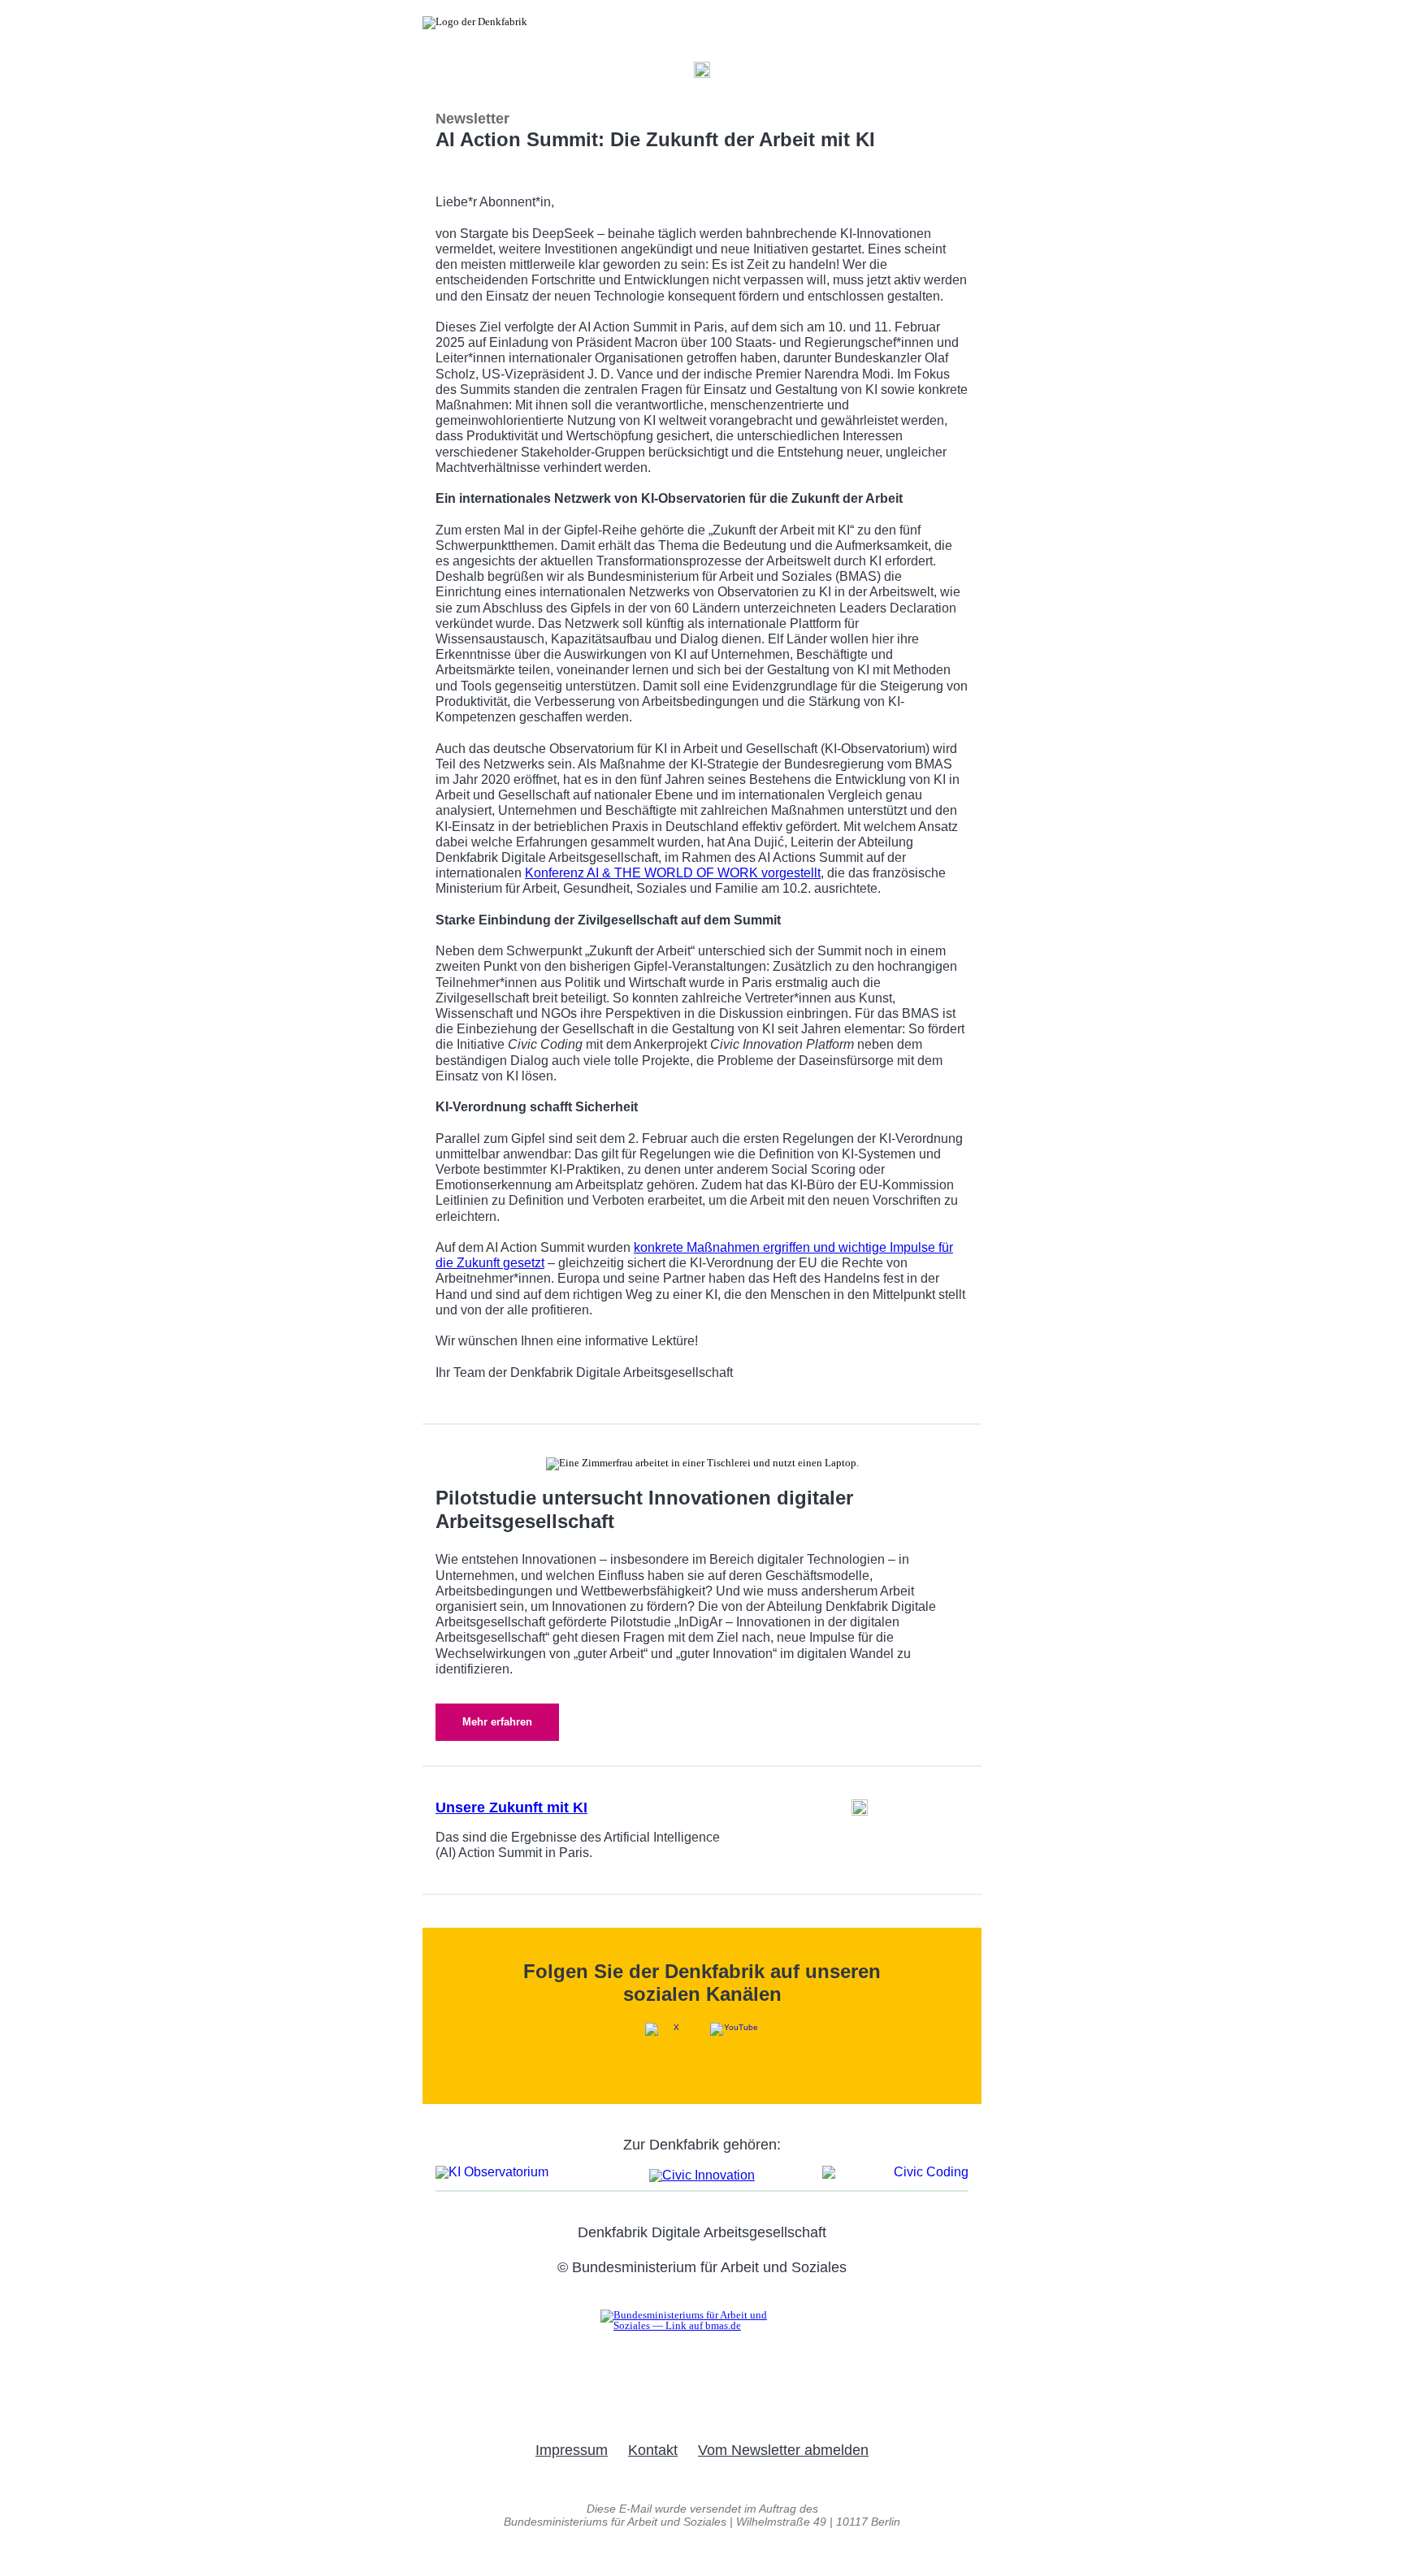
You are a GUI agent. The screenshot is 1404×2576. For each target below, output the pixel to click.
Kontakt (653, 2450)
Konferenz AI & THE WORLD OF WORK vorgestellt (673, 873)
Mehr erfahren (497, 1722)
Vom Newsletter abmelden (783, 2450)
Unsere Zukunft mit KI (511, 1808)
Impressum (572, 2450)
